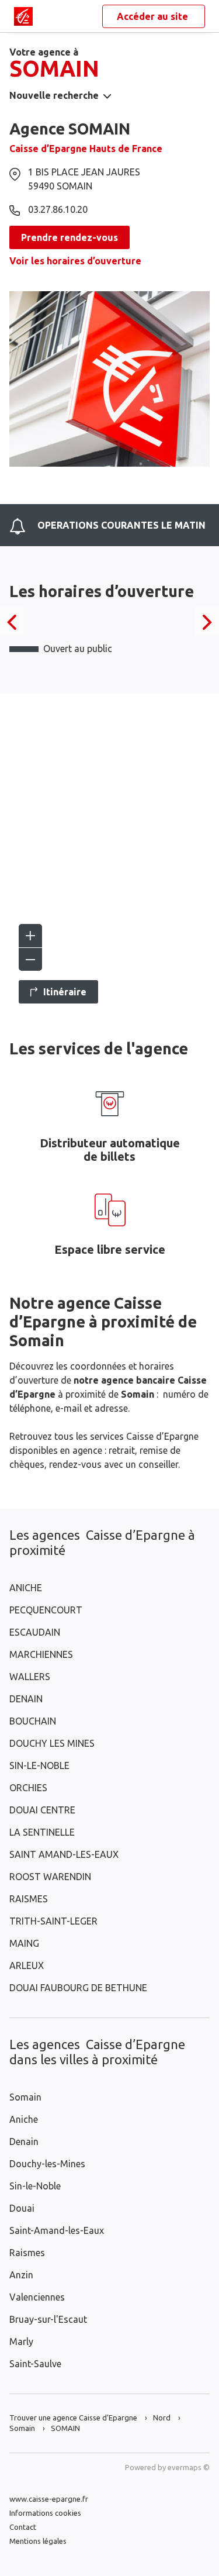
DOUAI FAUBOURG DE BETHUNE (78, 1988)
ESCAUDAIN (35, 1632)
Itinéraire (65, 992)
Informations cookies (45, 2513)
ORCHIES (28, 1788)
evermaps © (189, 2467)
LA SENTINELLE (42, 1832)
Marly (21, 2341)
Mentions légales (38, 2541)
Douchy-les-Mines (47, 2164)
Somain (25, 2097)
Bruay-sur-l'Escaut (48, 2319)
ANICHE (26, 1588)
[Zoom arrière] (30, 959)
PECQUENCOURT (46, 1610)
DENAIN (26, 1699)
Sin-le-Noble (35, 2186)
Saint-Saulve (35, 2364)
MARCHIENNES (41, 1654)
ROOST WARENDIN (50, 1877)
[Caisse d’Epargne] (23, 16)
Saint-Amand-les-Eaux (57, 2230)
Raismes (27, 2253)
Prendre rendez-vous (69, 237)
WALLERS (30, 1677)
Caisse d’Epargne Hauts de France (86, 149)
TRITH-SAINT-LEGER (53, 1921)
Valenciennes (37, 2297)
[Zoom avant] (30, 936)
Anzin (21, 2275)
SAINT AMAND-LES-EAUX (64, 1854)
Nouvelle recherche (54, 95)
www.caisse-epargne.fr (49, 2499)
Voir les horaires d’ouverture (75, 261)
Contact (23, 2527)
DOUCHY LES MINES (52, 1743)
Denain (24, 2142)
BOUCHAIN (33, 1721)
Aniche (24, 2119)
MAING (24, 1943)
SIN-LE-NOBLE (39, 1765)
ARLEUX (27, 1965)
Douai (22, 2208)
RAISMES (29, 1899)
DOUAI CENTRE (42, 1810)
